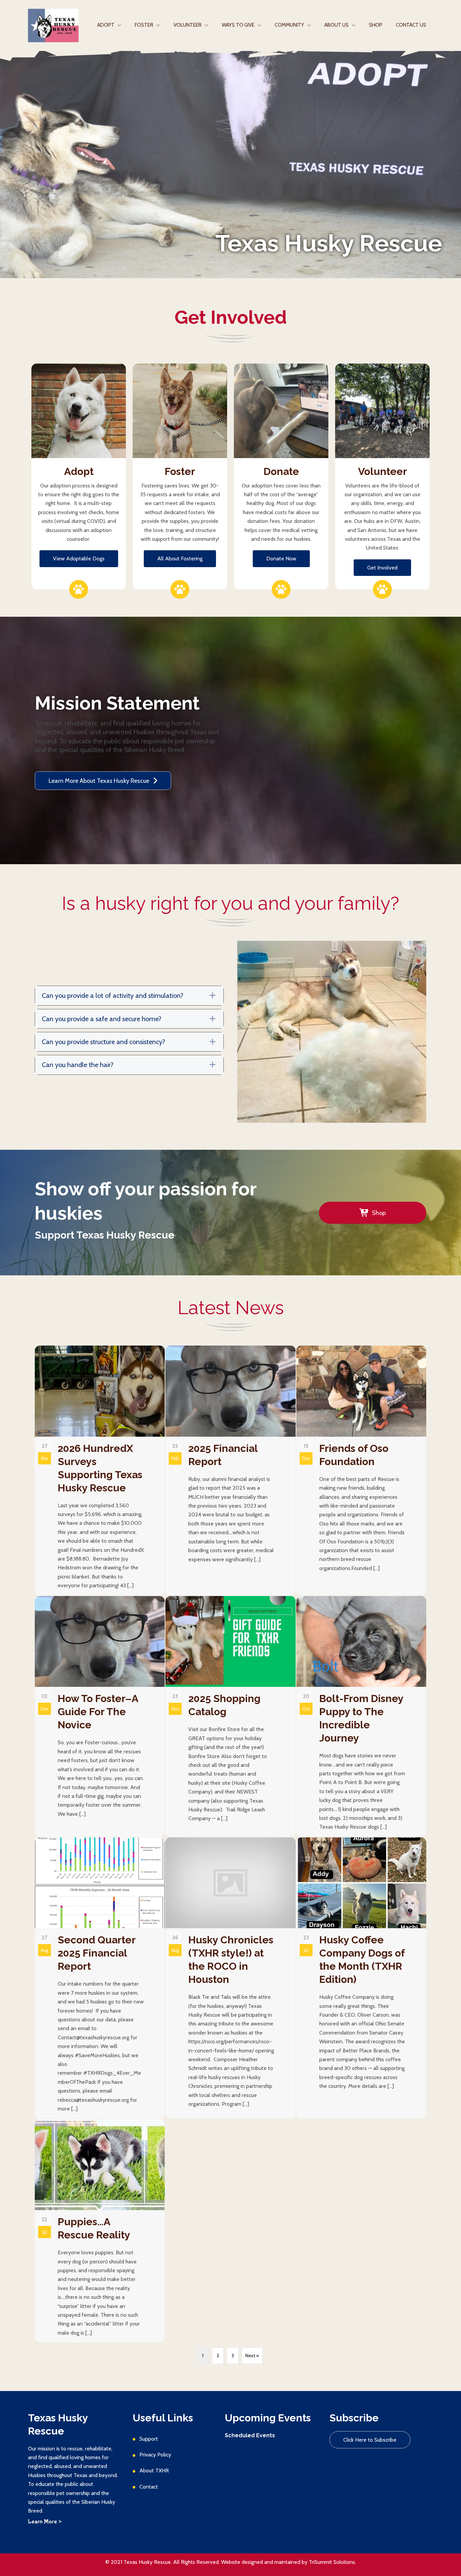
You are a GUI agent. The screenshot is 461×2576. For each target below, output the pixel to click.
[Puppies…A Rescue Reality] (100, 2231)
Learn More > (45, 2522)
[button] (79, 559)
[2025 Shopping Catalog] (230, 1716)
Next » (252, 2356)
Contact (149, 2487)
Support (149, 2439)
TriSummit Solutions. (332, 2562)
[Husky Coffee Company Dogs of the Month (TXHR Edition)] (361, 1978)
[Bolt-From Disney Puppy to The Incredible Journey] (361, 1716)
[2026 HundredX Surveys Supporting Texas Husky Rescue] (100, 1470)
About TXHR (154, 2471)
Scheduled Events (250, 2435)
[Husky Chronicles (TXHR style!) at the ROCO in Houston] (230, 1978)
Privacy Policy (155, 2455)
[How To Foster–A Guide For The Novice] (100, 1716)
